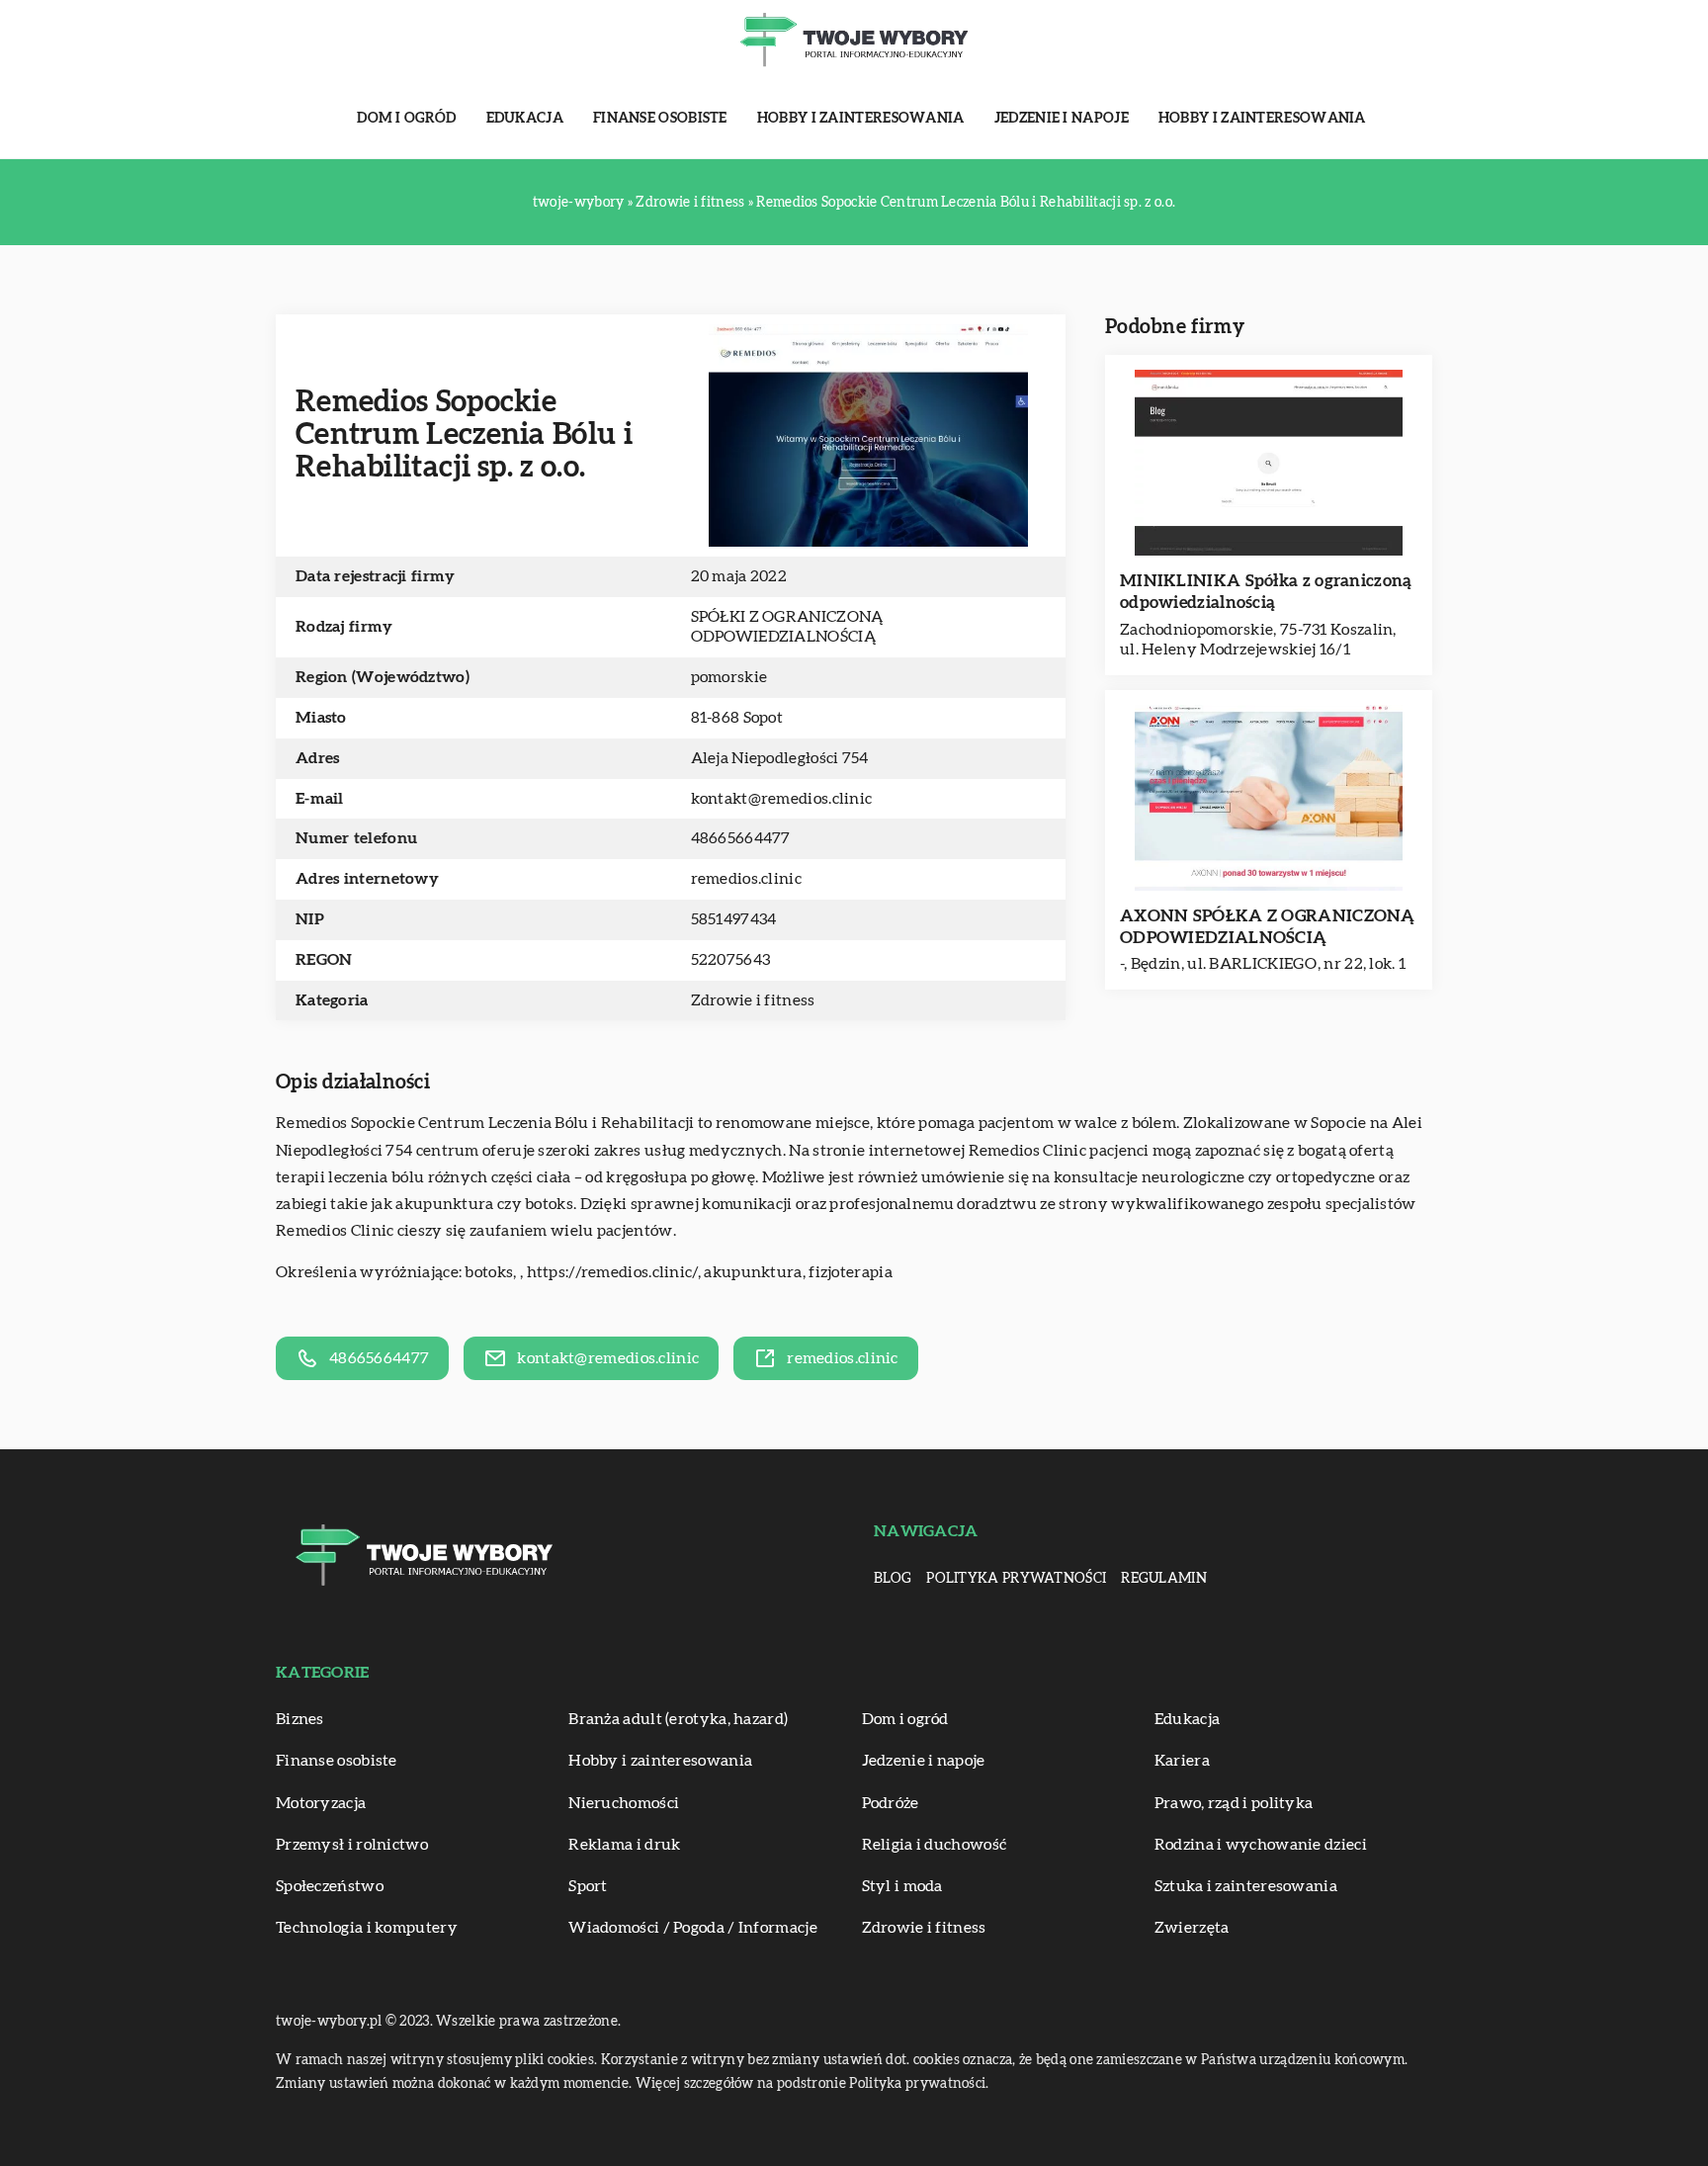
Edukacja (525, 119)
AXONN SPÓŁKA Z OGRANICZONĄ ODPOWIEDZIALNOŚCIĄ (1268, 927)
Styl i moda (902, 1886)
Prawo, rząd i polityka (1234, 1803)
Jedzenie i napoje (1062, 119)
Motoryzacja (321, 1803)
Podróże (891, 1803)
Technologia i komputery (367, 1928)
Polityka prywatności (1016, 1579)
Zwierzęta (1192, 1928)
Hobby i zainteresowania (861, 119)
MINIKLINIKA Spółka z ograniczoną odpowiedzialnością (1266, 592)
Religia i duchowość (935, 1845)
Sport (588, 1886)
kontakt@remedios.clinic (782, 799)
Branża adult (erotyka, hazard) (678, 1719)
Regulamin (1164, 1579)
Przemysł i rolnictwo (352, 1845)
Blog (893, 1579)
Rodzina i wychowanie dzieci (1261, 1845)
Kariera (1182, 1761)
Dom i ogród (406, 119)
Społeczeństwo (330, 1886)
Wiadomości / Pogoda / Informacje (693, 1928)
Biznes (300, 1719)
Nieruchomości (624, 1803)
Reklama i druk (624, 1845)
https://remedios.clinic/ (612, 1272)
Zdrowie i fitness (753, 1000)
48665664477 (741, 838)
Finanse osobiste (660, 119)
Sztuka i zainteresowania (1246, 1886)
